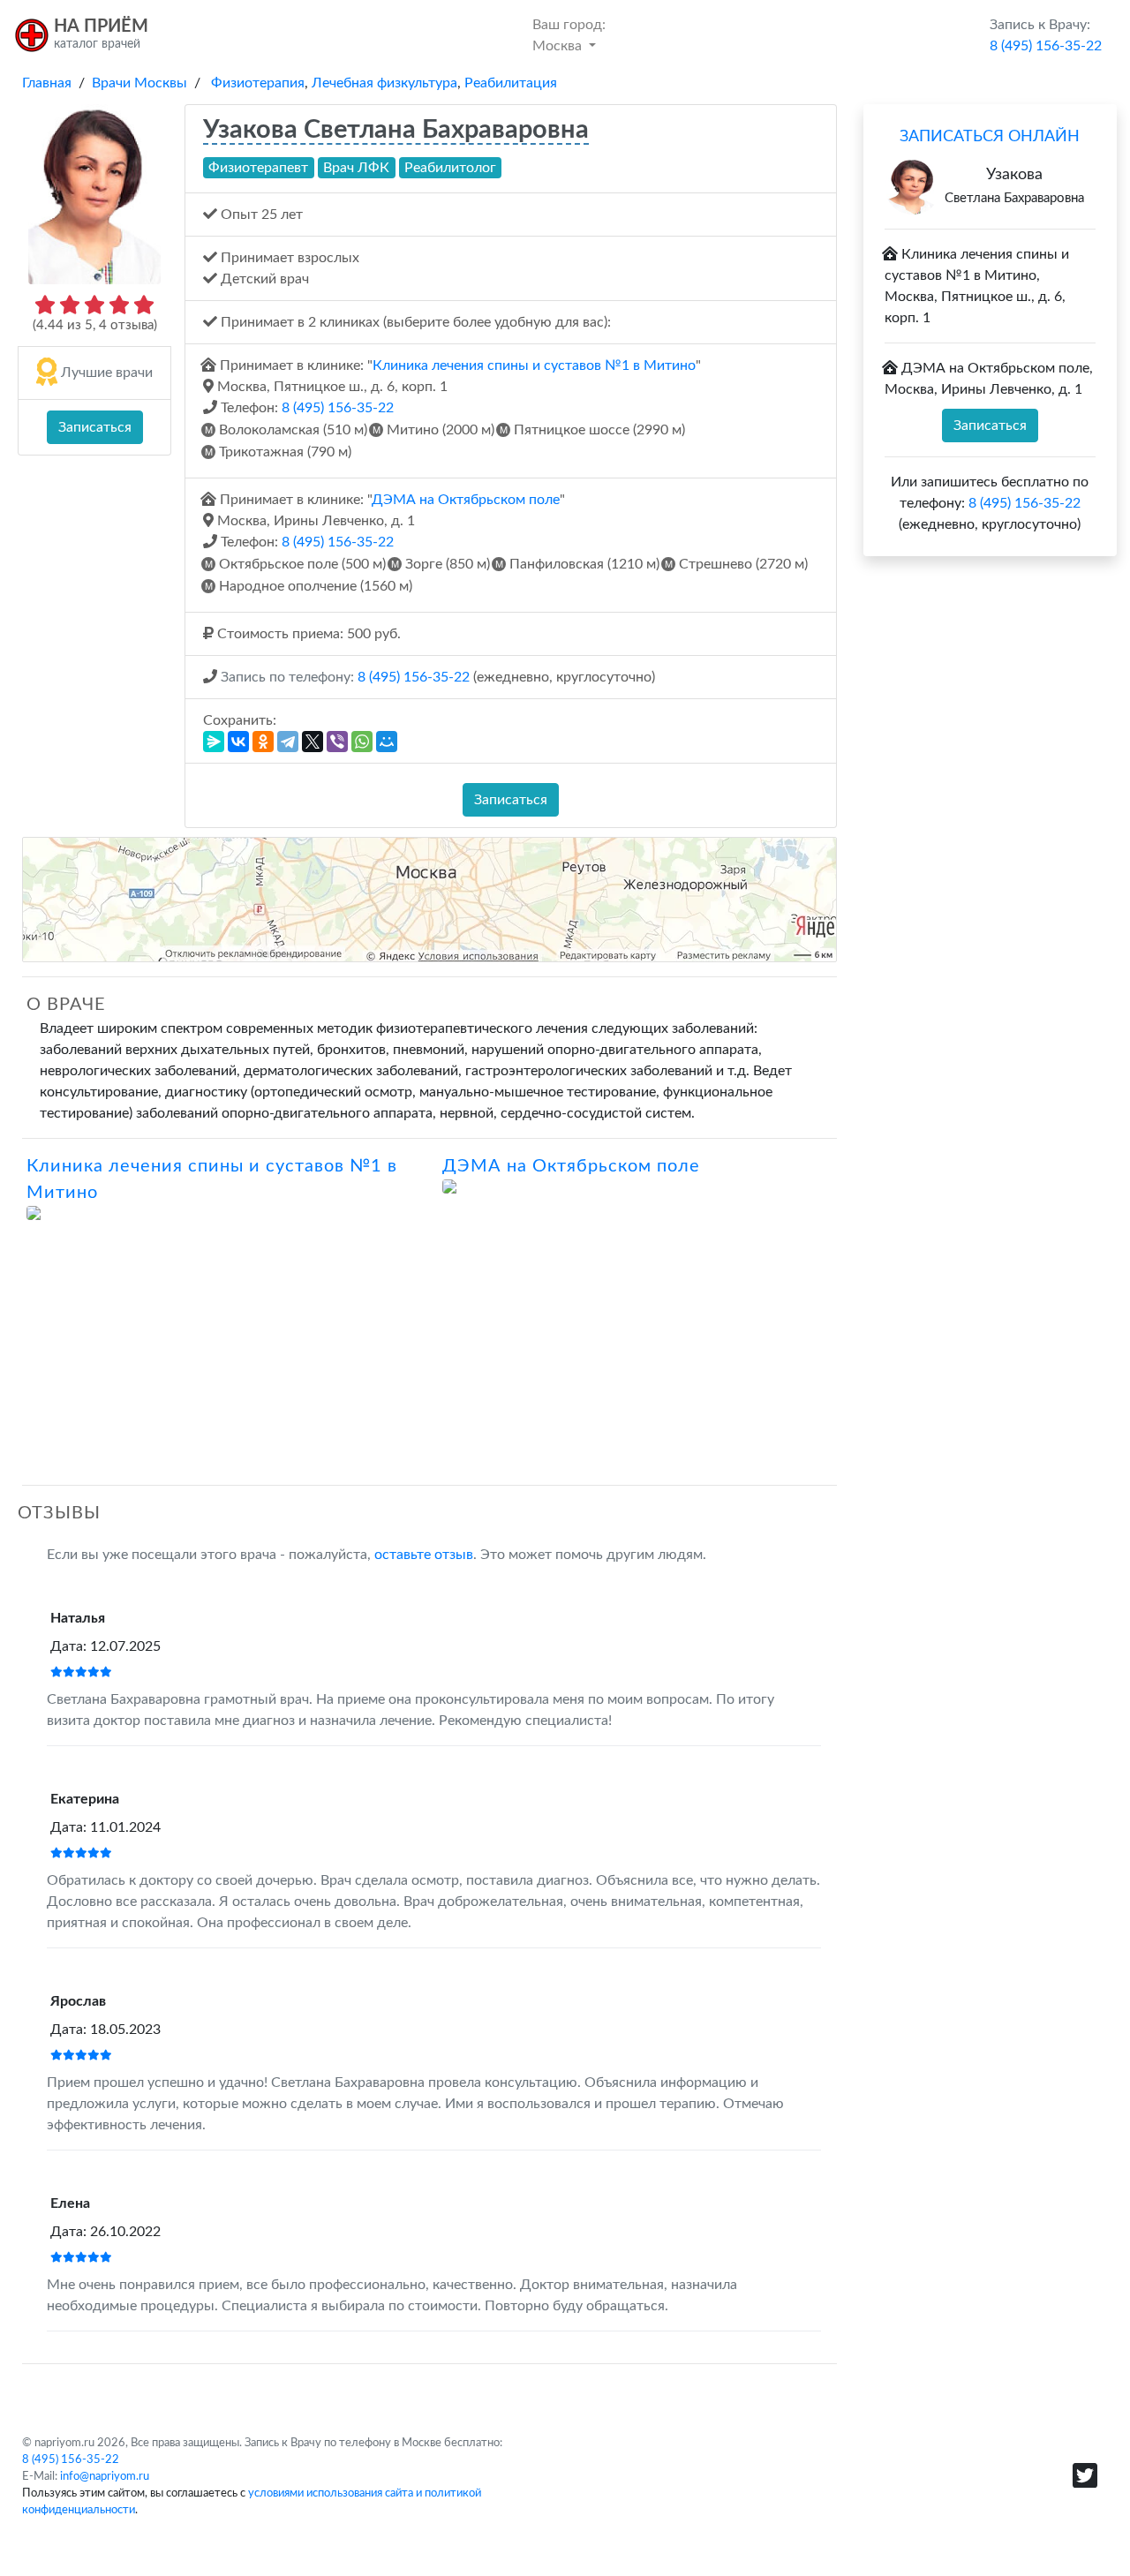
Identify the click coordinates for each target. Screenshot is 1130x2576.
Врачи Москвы (139, 83)
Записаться (95, 427)
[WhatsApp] (362, 742)
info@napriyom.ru (105, 2476)
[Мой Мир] (387, 742)
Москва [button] (569, 35)
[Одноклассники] (263, 742)
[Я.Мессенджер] (214, 742)
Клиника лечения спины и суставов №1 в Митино (534, 365)
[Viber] (337, 742)
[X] (313, 742)
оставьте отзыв (424, 1555)
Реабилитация (511, 83)
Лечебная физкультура (384, 83)
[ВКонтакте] (238, 742)
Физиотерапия (258, 83)
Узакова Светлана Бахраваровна (396, 130)
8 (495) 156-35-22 (338, 408)
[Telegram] (288, 742)
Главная (47, 83)
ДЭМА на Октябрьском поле (466, 500)
